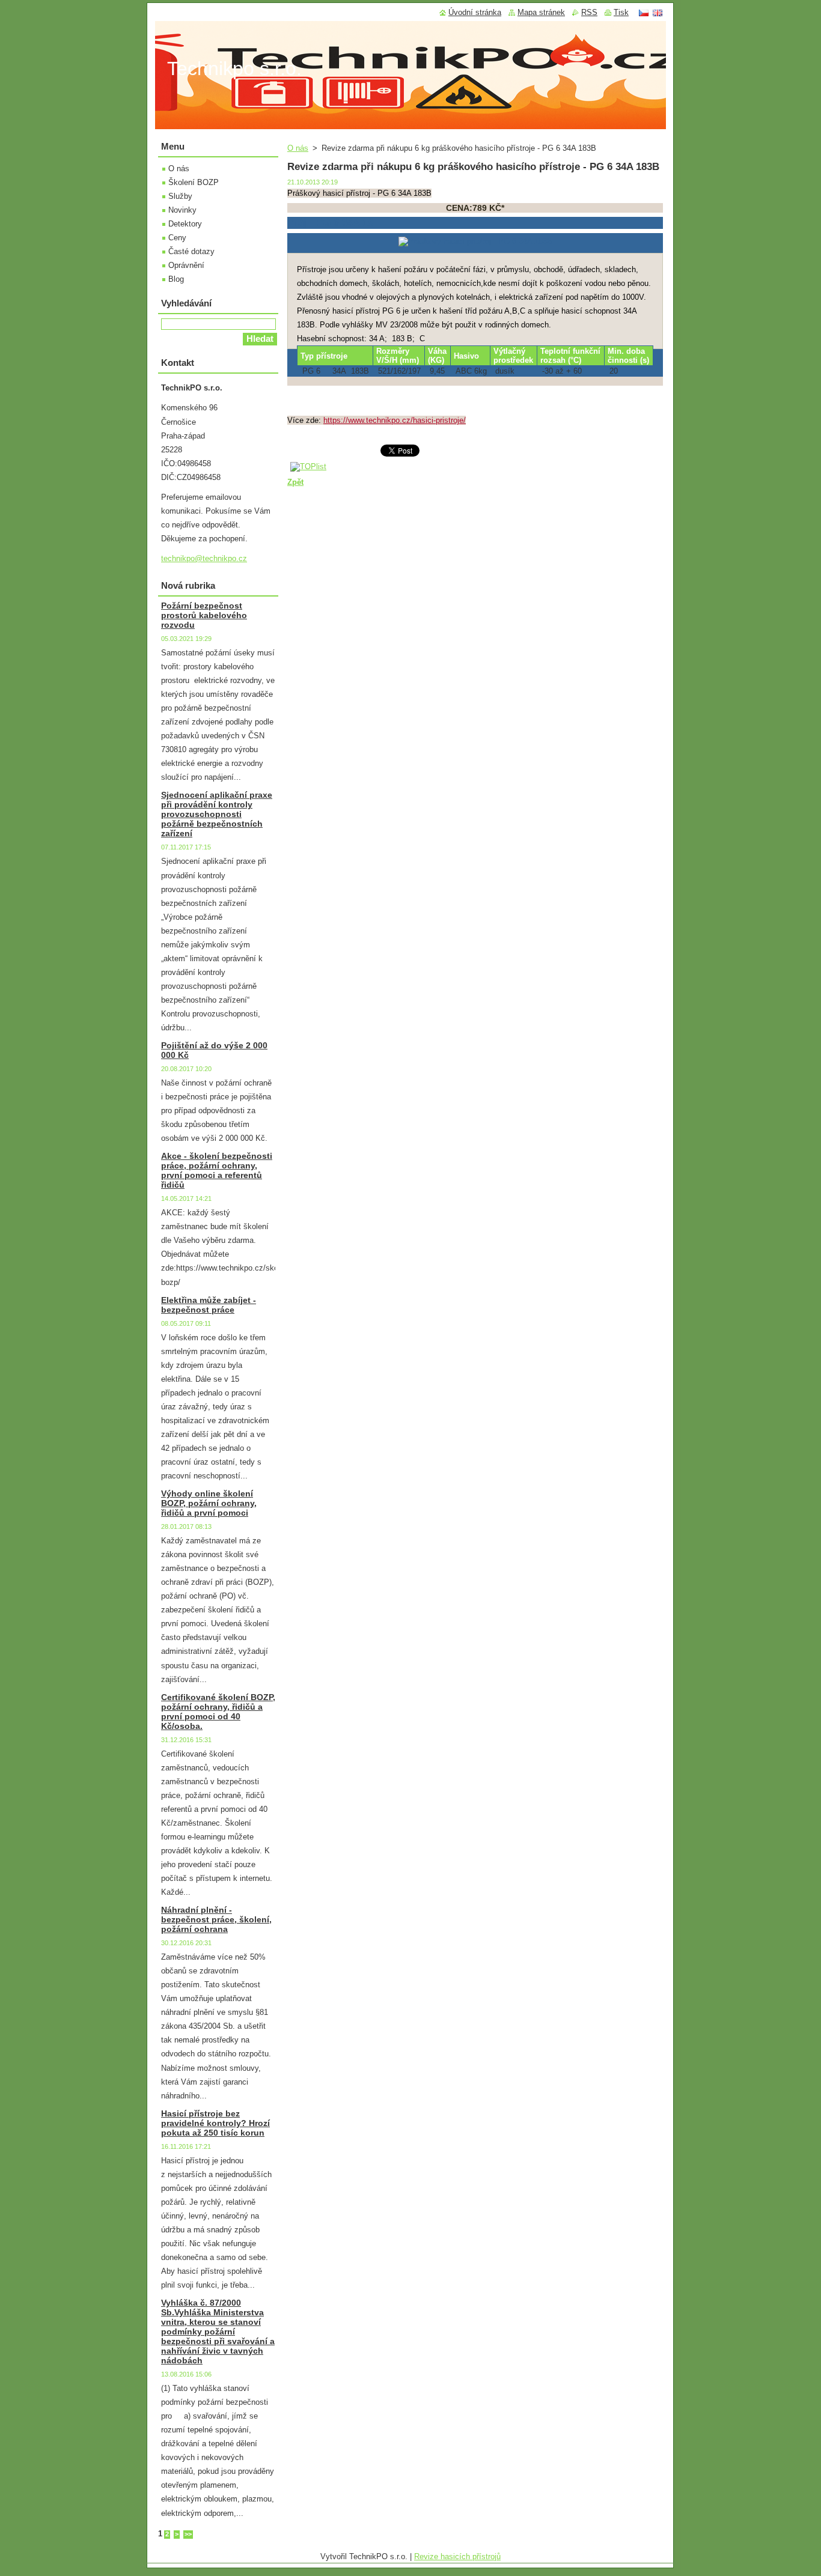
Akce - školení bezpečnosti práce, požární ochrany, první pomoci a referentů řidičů (217, 1170)
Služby (180, 196)
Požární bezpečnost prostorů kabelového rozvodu (204, 615)
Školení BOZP (194, 182)
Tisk (621, 12)
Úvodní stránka (475, 12)
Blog (176, 279)
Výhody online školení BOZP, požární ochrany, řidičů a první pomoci (209, 1503)
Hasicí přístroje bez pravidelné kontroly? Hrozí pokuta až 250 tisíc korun (215, 2123)
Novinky (182, 210)
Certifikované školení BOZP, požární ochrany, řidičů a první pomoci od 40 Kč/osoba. (218, 1712)
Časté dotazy (191, 251)
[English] (658, 13)
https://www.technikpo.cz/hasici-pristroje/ (395, 420)
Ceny (177, 238)
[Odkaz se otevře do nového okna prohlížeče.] (475, 241)
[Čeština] (644, 13)
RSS (589, 12)
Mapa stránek (541, 12)
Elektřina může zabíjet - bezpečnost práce (209, 1305)
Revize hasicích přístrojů (457, 2556)
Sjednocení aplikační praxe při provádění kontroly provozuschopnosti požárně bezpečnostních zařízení (217, 814)
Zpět (295, 482)
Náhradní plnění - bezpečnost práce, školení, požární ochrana (216, 1919)
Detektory (185, 224)
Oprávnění (186, 265)
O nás (298, 148)
